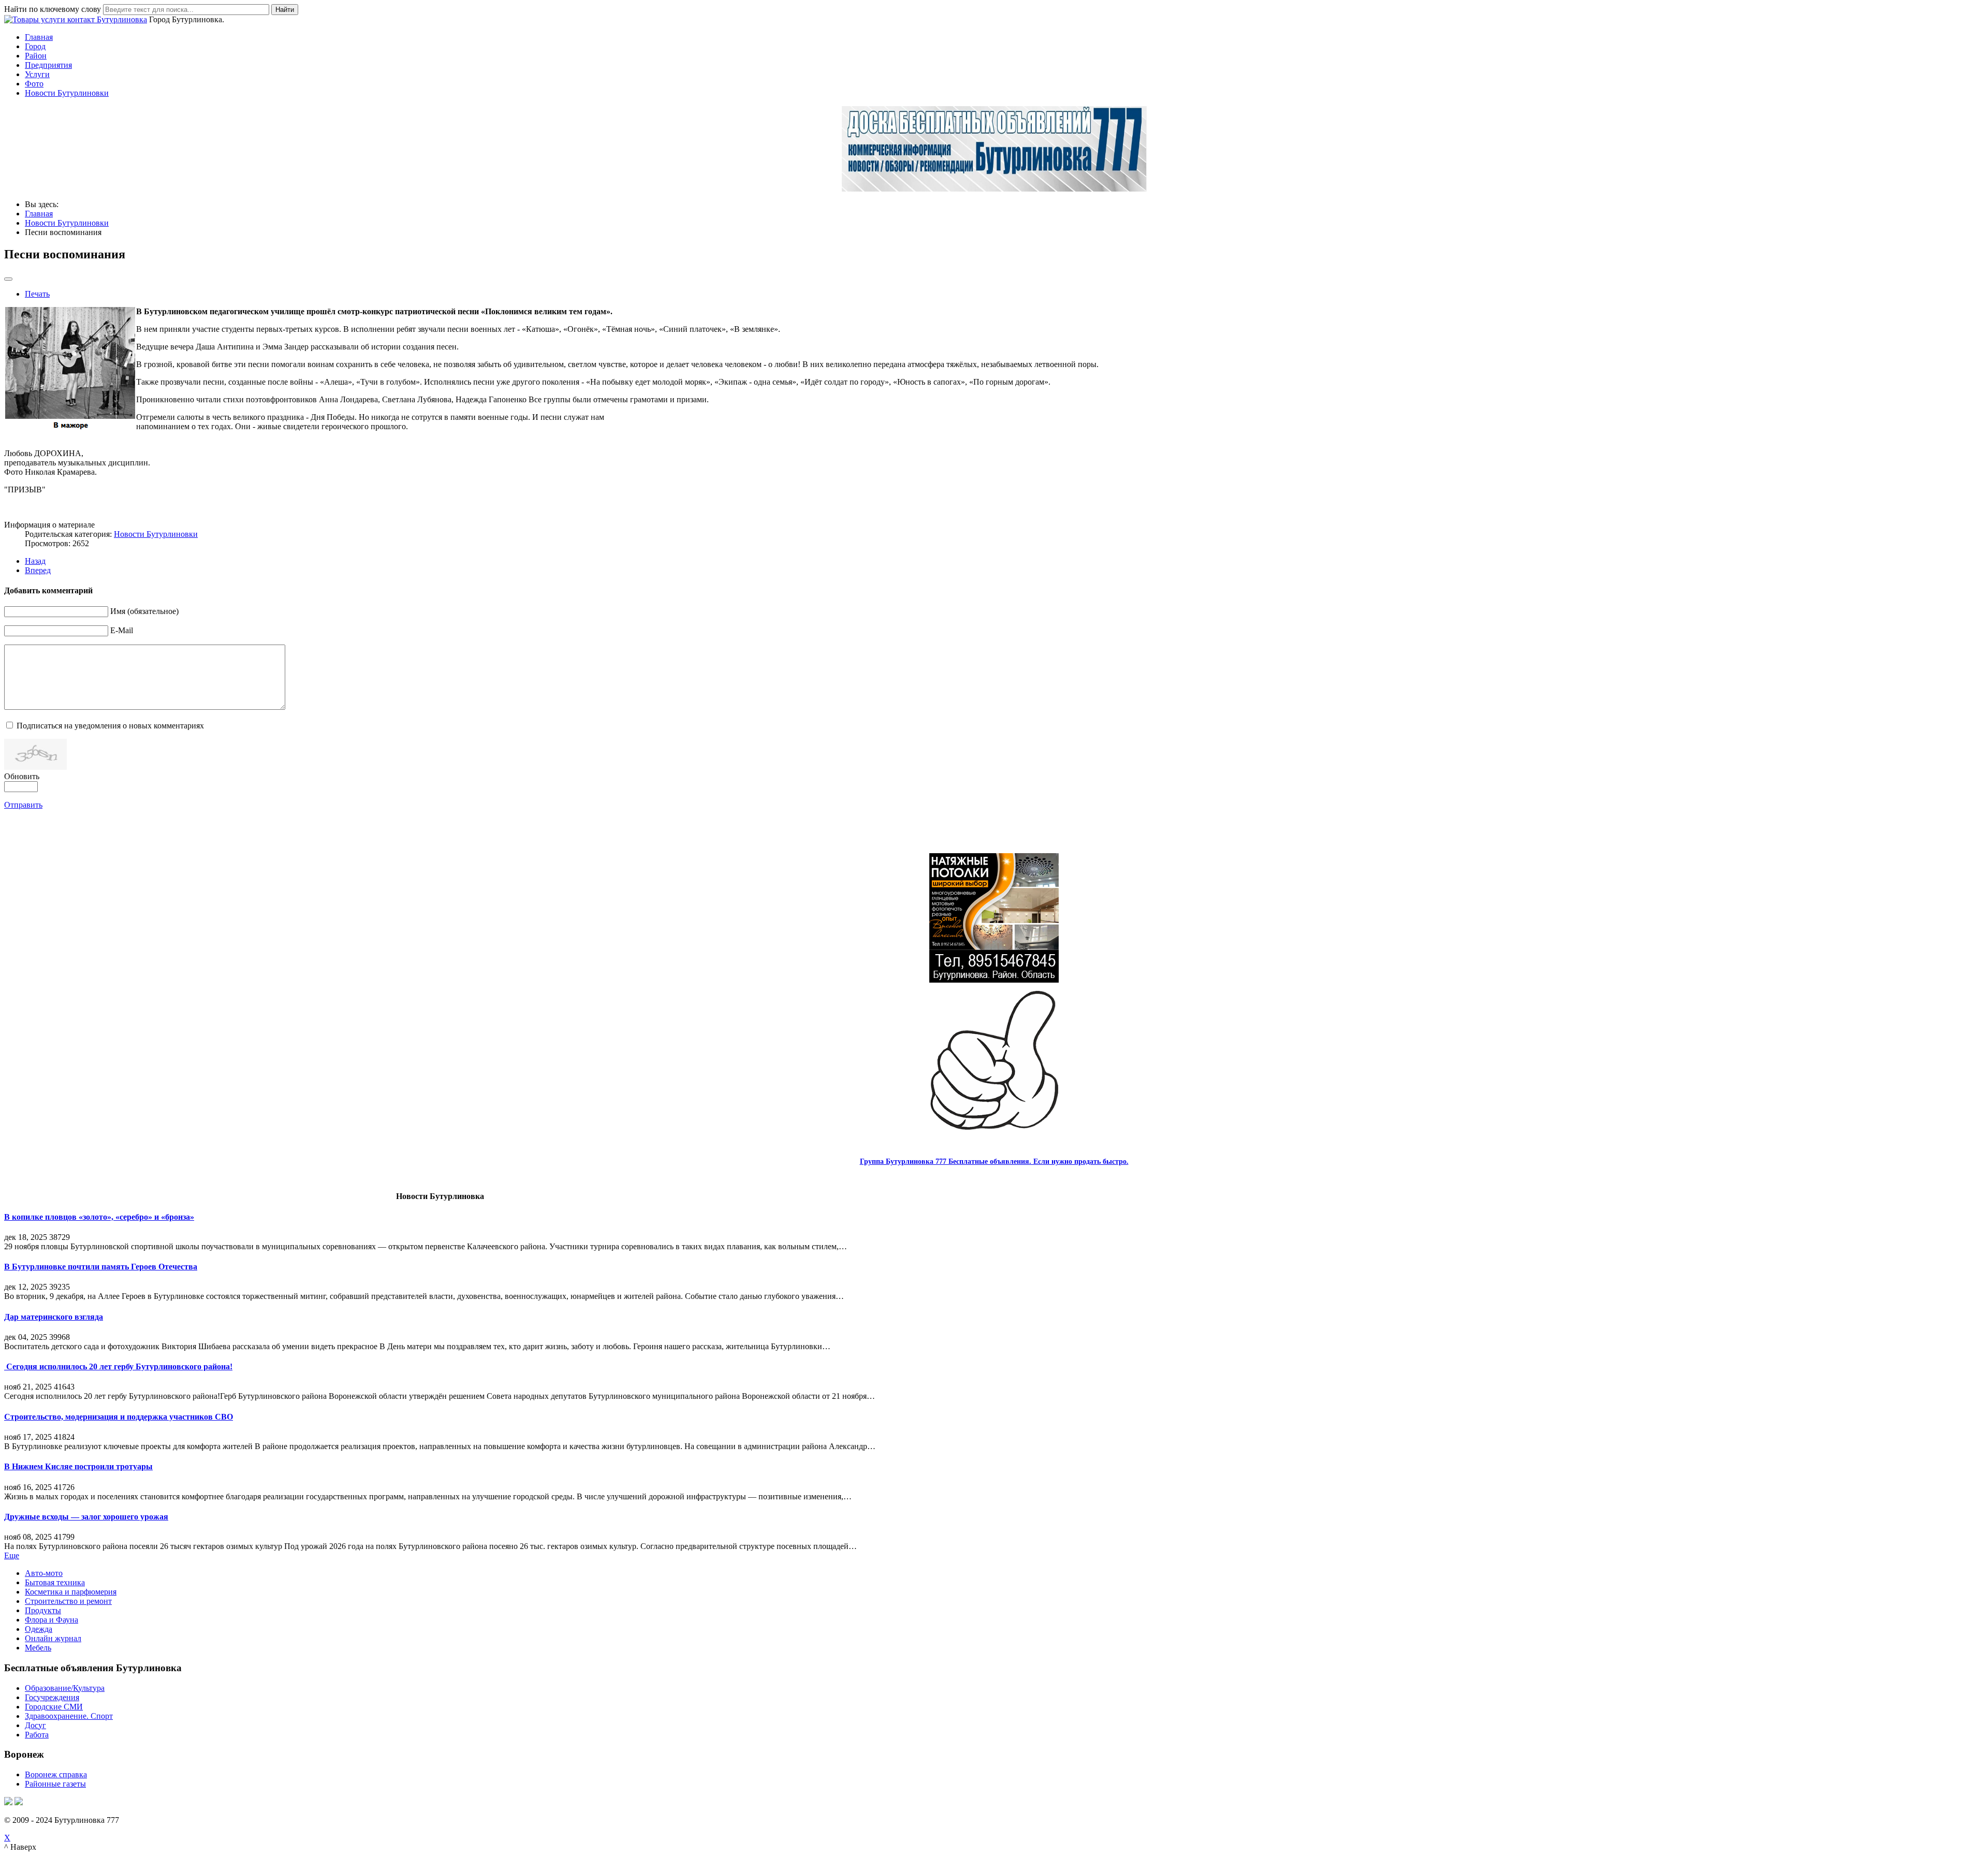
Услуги (37, 74)
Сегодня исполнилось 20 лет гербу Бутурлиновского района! (118, 1367)
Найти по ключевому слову (53, 9)
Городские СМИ (54, 1707)
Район (36, 56)
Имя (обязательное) (144, 611)
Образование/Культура (65, 1688)
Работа (37, 1735)
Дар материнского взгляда (54, 1317)
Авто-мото (44, 1573)
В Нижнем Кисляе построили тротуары (78, 1466)
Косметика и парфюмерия (71, 1592)
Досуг (35, 1725)
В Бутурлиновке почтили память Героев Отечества (101, 1267)
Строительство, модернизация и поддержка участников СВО (119, 1417)
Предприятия (48, 65)
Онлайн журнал (53, 1638)
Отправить (23, 805)
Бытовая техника (55, 1582)
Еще (12, 1555)
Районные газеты (55, 1784)
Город (35, 46)
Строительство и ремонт (68, 1601)
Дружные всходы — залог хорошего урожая (86, 1517)
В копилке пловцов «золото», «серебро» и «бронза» (99, 1217)
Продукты (43, 1610)
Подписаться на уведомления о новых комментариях (110, 726)
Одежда (39, 1629)
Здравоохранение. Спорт (69, 1716)
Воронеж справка (56, 1774)
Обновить (22, 776)
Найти (285, 10)
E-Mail (122, 630)
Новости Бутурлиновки (67, 93)
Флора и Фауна (52, 1620)
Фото (34, 84)
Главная (39, 37)
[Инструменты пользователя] (8, 279)
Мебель (38, 1648)
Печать (37, 294)
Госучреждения (52, 1697)
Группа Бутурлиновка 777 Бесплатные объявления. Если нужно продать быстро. (994, 1161)
